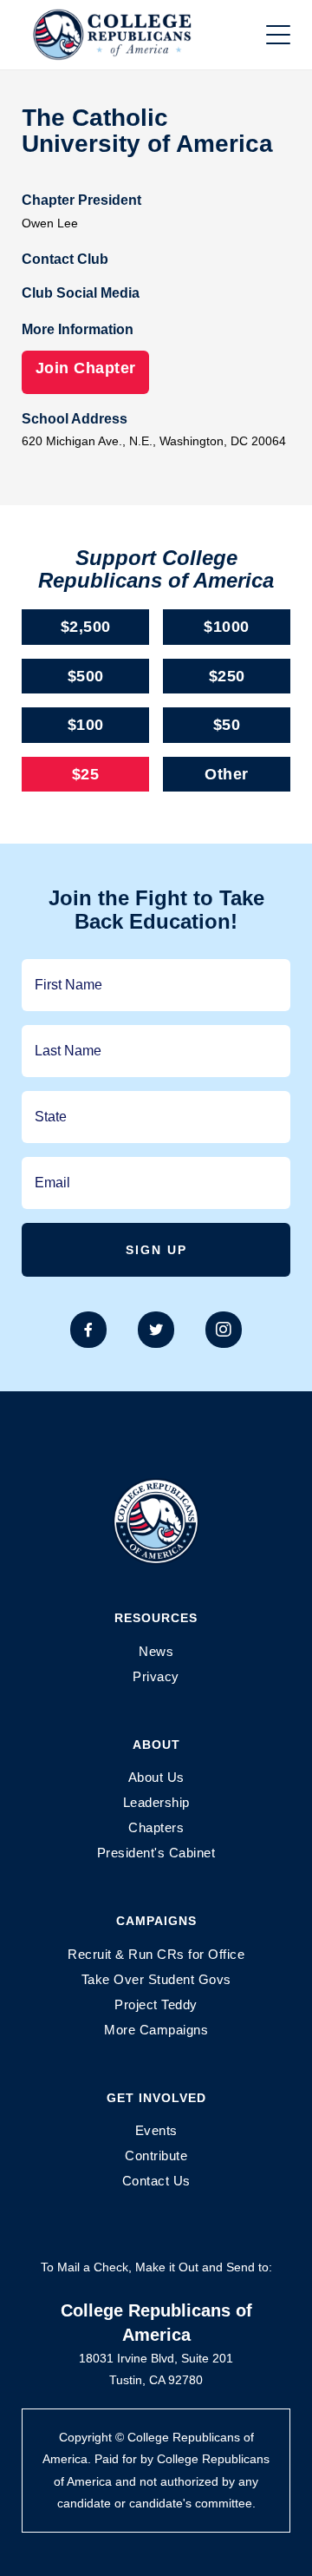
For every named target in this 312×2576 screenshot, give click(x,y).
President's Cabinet (156, 1853)
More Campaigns (156, 2030)
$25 (86, 774)
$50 (227, 725)
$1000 (227, 627)
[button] (278, 35)
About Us (156, 1777)
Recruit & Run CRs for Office (156, 1954)
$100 (86, 725)
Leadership (156, 1802)
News (156, 1651)
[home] (130, 35)
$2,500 (86, 627)
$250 (227, 676)
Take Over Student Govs (156, 1979)
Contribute (156, 2155)
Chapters (156, 1827)
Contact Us (156, 2181)
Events (156, 2130)
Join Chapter (86, 368)
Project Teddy (156, 2004)
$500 (86, 676)
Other (227, 774)
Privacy (156, 1676)
